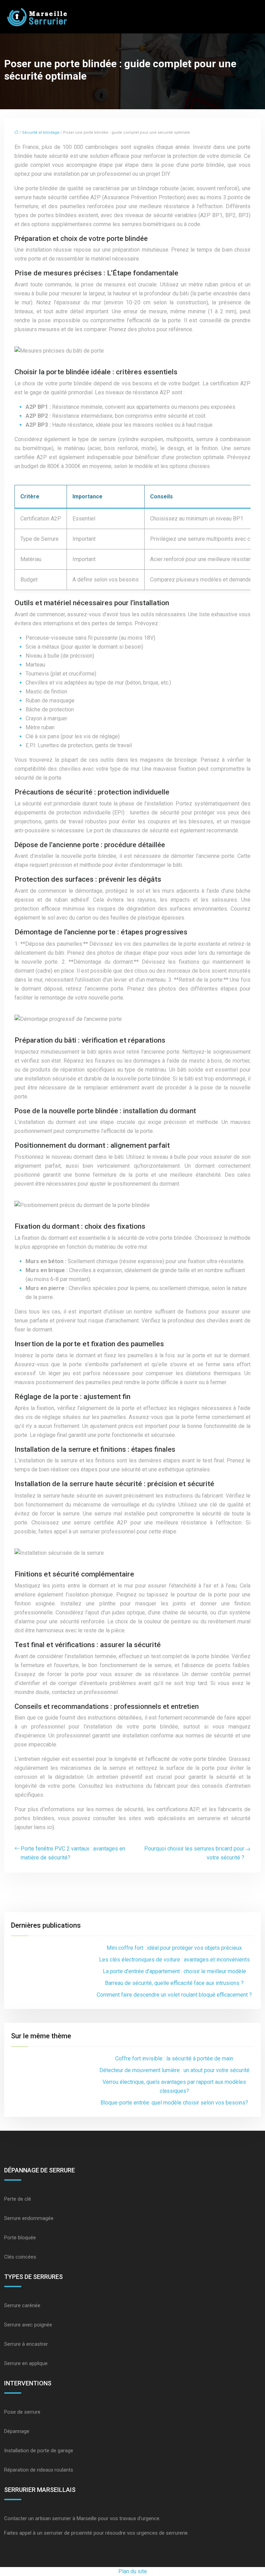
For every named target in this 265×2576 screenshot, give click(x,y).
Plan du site (133, 2571)
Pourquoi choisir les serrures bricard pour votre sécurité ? (194, 1853)
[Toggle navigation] (252, 17)
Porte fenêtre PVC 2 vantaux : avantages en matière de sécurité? (73, 1853)
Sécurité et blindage (41, 133)
